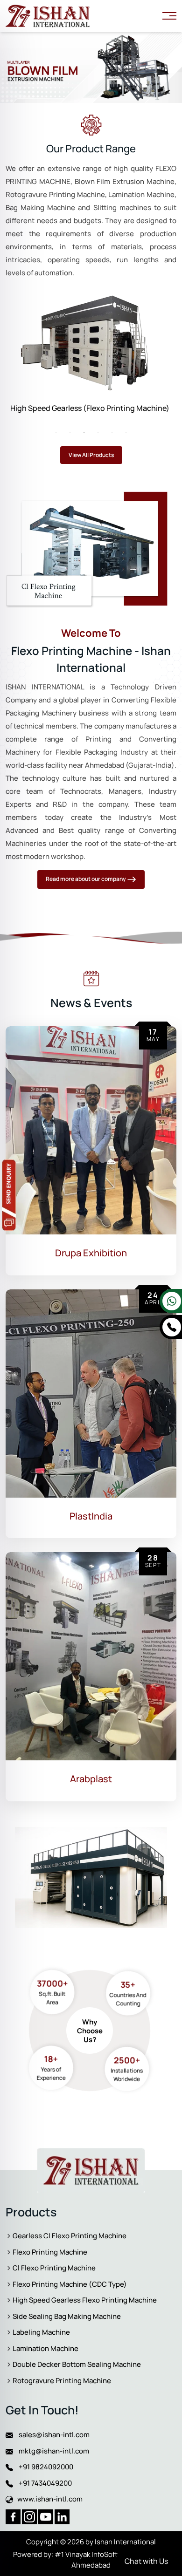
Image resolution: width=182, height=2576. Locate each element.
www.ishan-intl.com (48, 2499)
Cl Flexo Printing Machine (54, 2268)
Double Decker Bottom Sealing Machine (77, 2364)
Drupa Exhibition (91, 1253)
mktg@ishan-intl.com (51, 2451)
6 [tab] (126, 432)
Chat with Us (146, 2561)
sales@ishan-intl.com (51, 2435)
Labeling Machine (41, 2332)
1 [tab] (56, 432)
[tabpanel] (91, 355)
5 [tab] (112, 432)
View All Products (91, 455)
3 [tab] (84, 432)
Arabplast (91, 1779)
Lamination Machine (45, 2348)
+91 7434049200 (42, 2483)
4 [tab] (98, 432)
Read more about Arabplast (119, 1801)
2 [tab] (70, 432)
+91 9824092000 (43, 2467)
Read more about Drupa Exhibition (119, 1275)
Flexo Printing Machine (50, 2252)
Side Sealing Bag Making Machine (67, 2316)
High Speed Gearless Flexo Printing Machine (85, 2300)
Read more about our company (86, 879)
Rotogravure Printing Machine (62, 2381)
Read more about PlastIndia (119, 1538)
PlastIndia (91, 1516)
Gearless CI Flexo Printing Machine (70, 2236)
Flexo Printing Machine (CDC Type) (72, 408)
